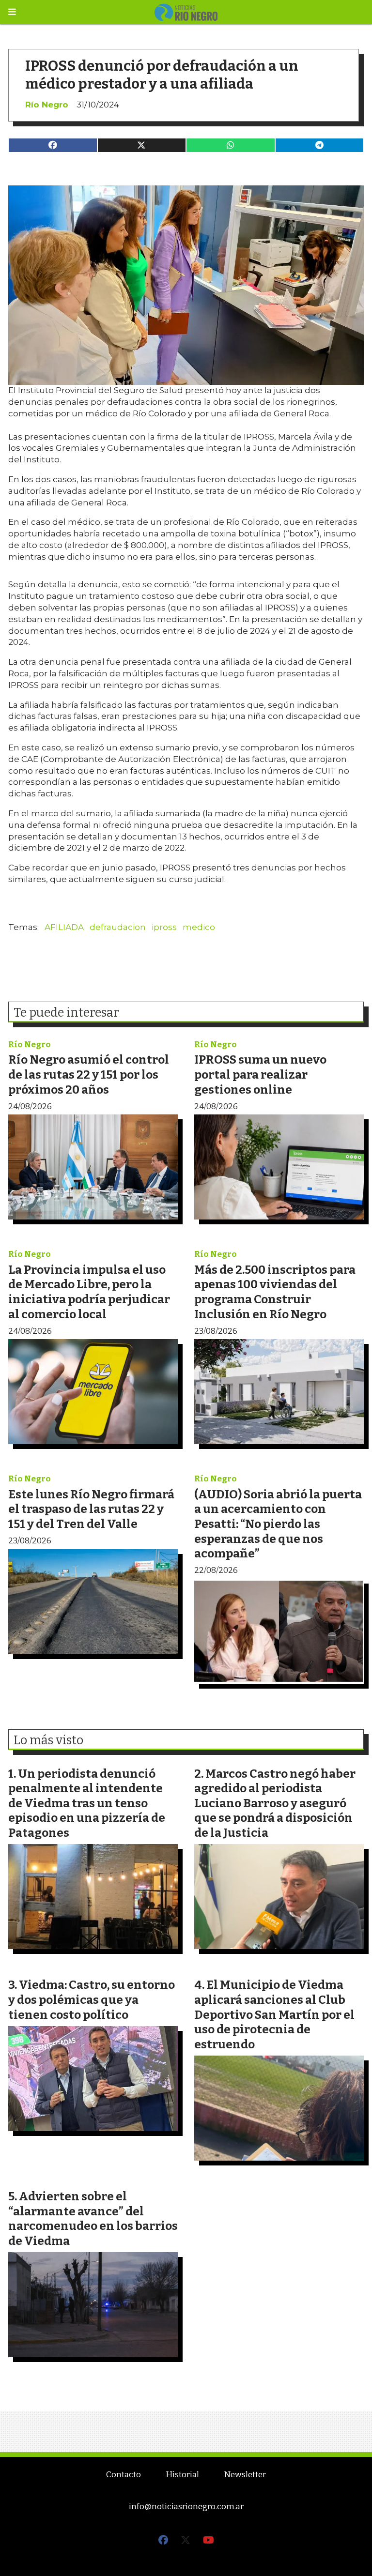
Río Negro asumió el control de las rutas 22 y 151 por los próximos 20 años (89, 1074)
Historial (182, 2475)
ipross (164, 927)
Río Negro (47, 105)
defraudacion (118, 927)
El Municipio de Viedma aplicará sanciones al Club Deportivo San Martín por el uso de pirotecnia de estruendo (274, 2014)
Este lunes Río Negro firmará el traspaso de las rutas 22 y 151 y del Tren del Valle (91, 1509)
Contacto (124, 2475)
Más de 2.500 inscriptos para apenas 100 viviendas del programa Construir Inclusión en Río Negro (275, 1292)
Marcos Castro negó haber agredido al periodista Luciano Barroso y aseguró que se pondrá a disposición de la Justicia (275, 1803)
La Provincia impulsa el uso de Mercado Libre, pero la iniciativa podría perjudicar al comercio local (89, 1292)
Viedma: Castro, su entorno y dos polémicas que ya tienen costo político (92, 1999)
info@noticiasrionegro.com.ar (186, 2507)
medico (199, 927)
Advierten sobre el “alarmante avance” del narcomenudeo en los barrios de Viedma (93, 2218)
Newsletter (245, 2475)
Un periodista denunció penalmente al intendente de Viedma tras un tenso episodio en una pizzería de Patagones (87, 1803)
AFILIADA (64, 927)
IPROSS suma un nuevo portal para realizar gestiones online (260, 1074)
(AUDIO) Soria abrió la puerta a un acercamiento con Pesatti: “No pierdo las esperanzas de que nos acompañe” (278, 1524)
